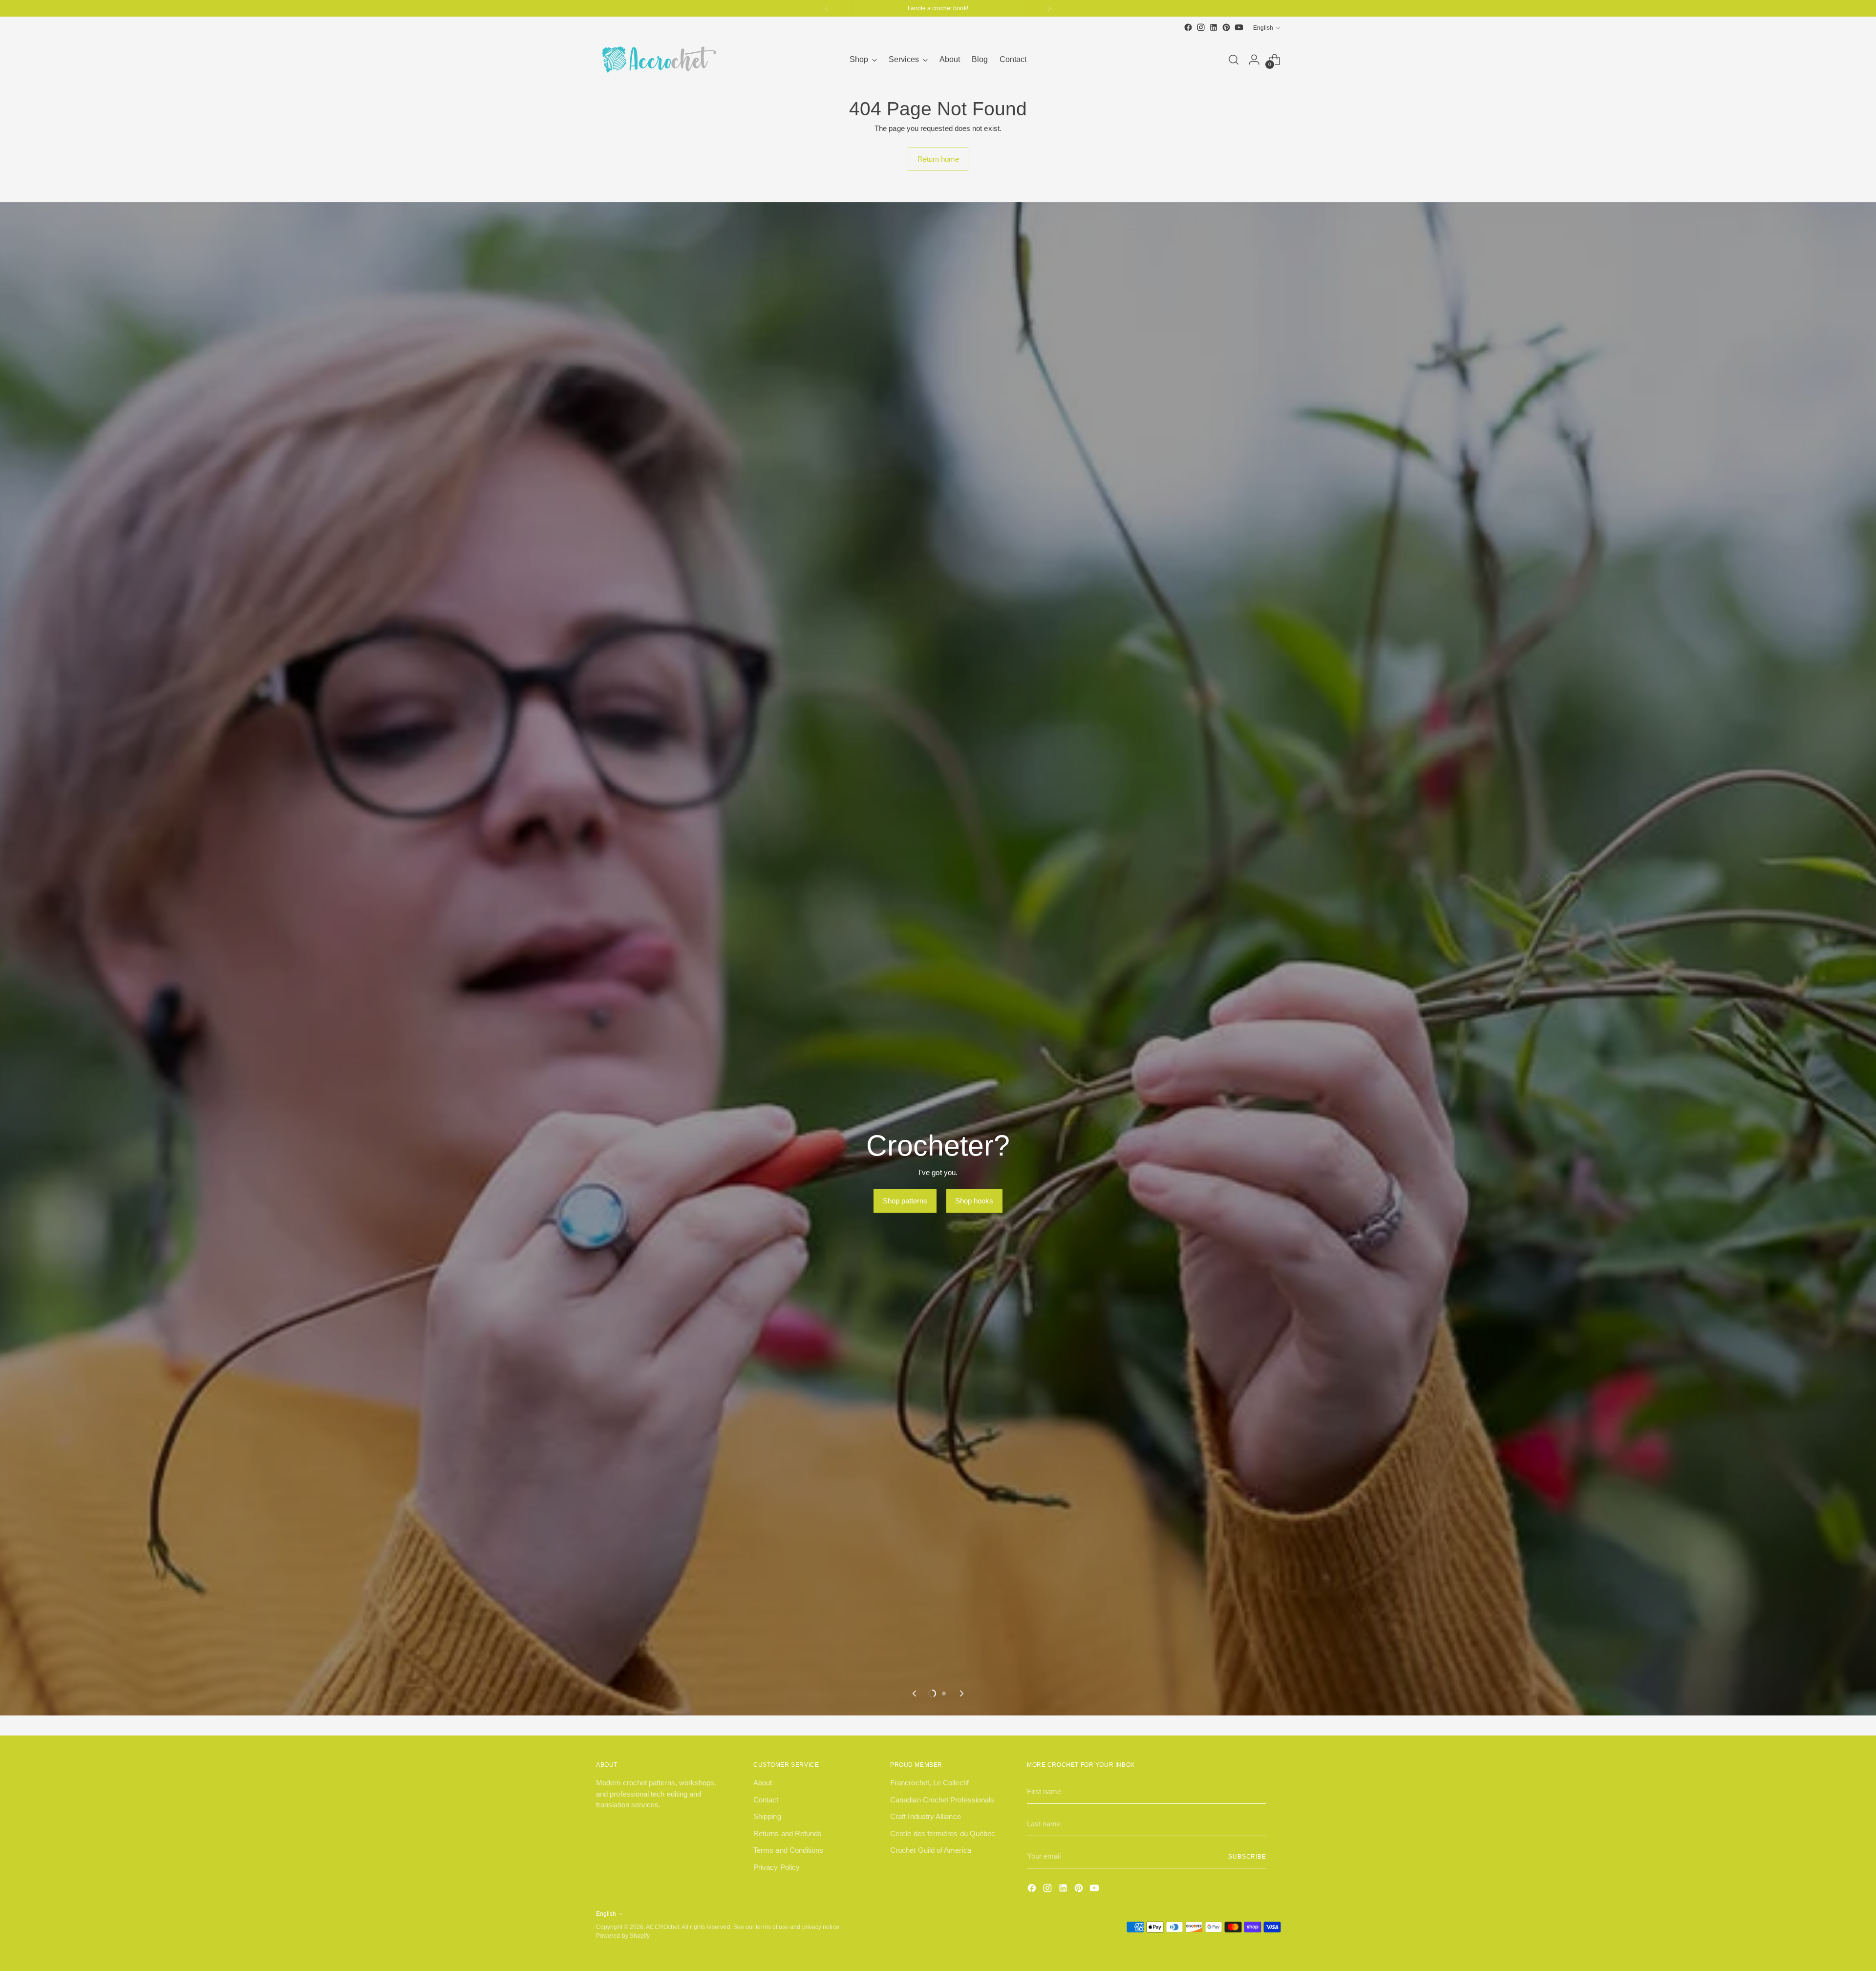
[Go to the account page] (1254, 60)
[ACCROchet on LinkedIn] (1214, 27)
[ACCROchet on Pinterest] (1226, 27)
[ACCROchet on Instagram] (1201, 27)
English (1263, 28)
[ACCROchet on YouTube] (1239, 27)
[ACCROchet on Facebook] (1188, 27)
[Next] (1049, 8)
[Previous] (827, 8)
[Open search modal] (1234, 60)
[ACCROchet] (657, 60)
